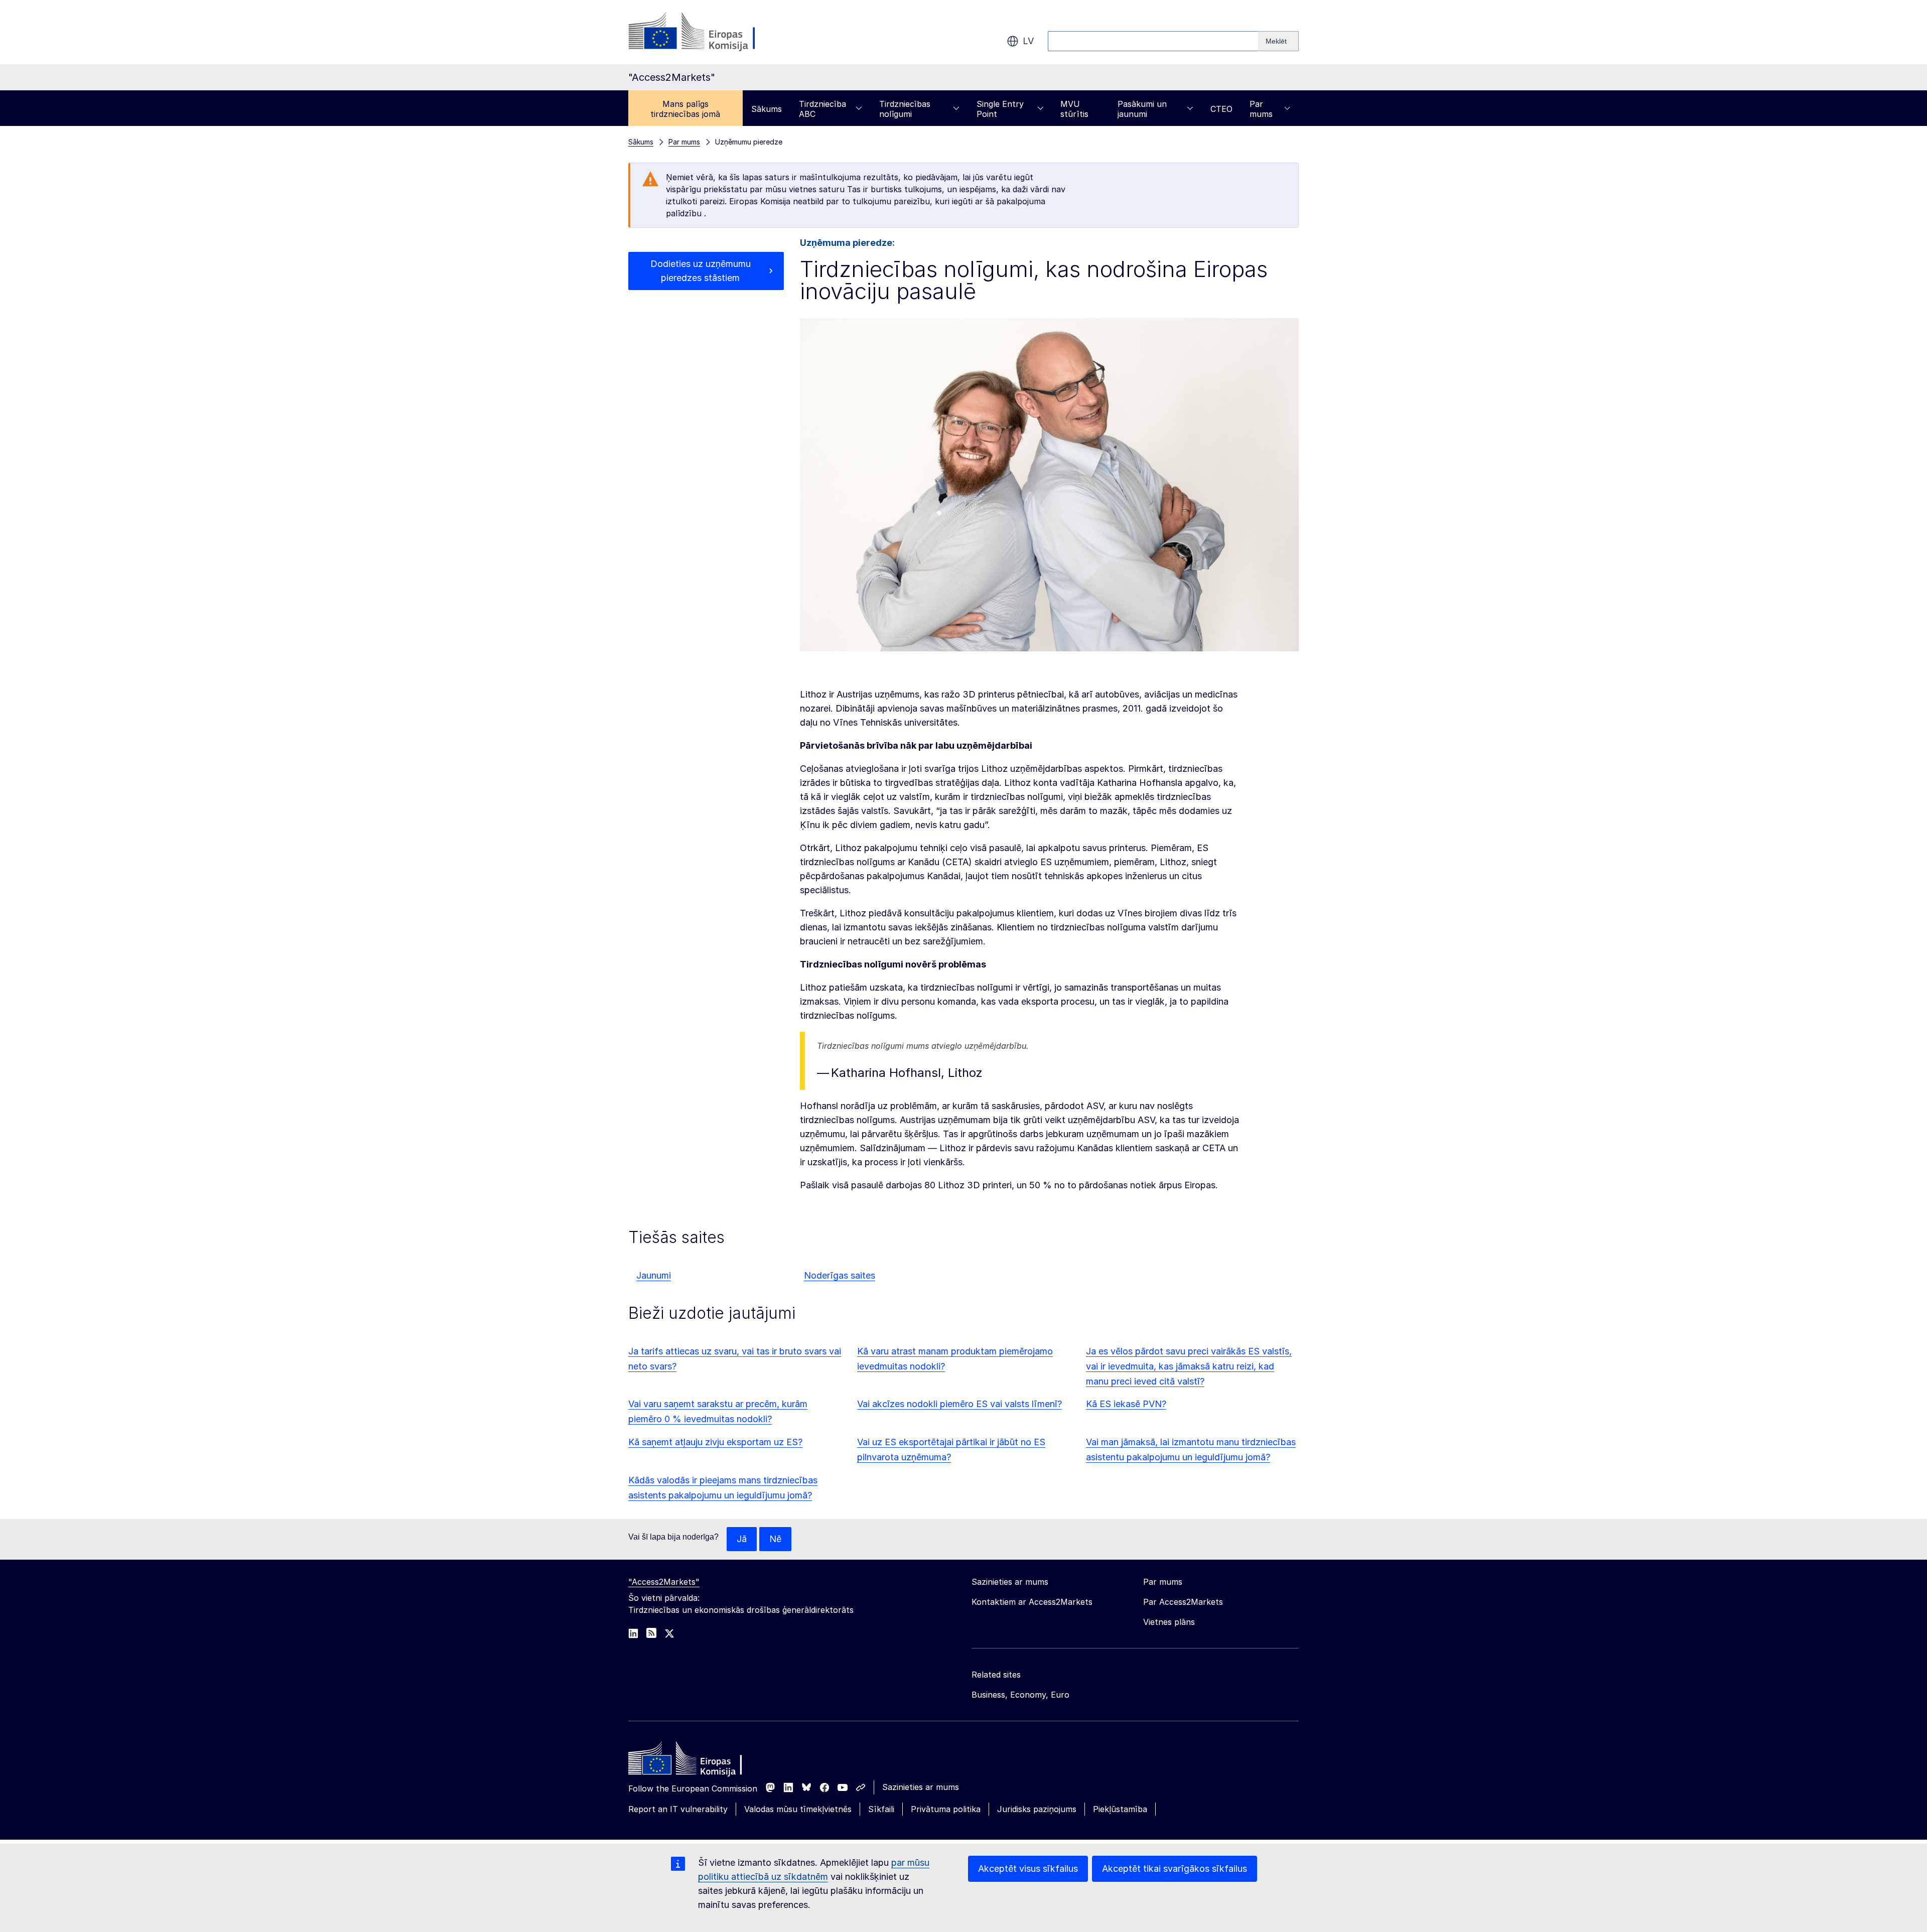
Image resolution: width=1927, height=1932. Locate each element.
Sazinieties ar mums (921, 1787)
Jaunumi (654, 1275)
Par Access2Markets (1183, 1602)
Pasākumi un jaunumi (1142, 109)
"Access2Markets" (664, 1582)
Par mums (1261, 109)
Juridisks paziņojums (1037, 1809)
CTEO (1221, 109)
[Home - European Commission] (701, 1761)
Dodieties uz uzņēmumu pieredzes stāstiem (701, 271)
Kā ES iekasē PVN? (1126, 1404)
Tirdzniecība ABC (822, 109)
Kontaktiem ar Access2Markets (1032, 1602)
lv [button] (1028, 41)
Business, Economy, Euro (1020, 1695)
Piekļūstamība (1120, 1809)
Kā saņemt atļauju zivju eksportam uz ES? (715, 1442)
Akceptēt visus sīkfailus (1028, 1869)
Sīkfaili (881, 1809)
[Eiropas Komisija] (709, 32)
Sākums (767, 109)
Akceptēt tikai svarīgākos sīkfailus (1175, 1869)
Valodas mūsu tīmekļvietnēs (798, 1809)
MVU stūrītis (1074, 109)
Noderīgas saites (840, 1275)
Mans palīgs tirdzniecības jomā (685, 109)
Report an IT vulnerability (678, 1809)
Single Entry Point (1000, 109)
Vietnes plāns (1169, 1622)
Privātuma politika (946, 1809)
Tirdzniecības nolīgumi (905, 109)
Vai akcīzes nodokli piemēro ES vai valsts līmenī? (959, 1404)
